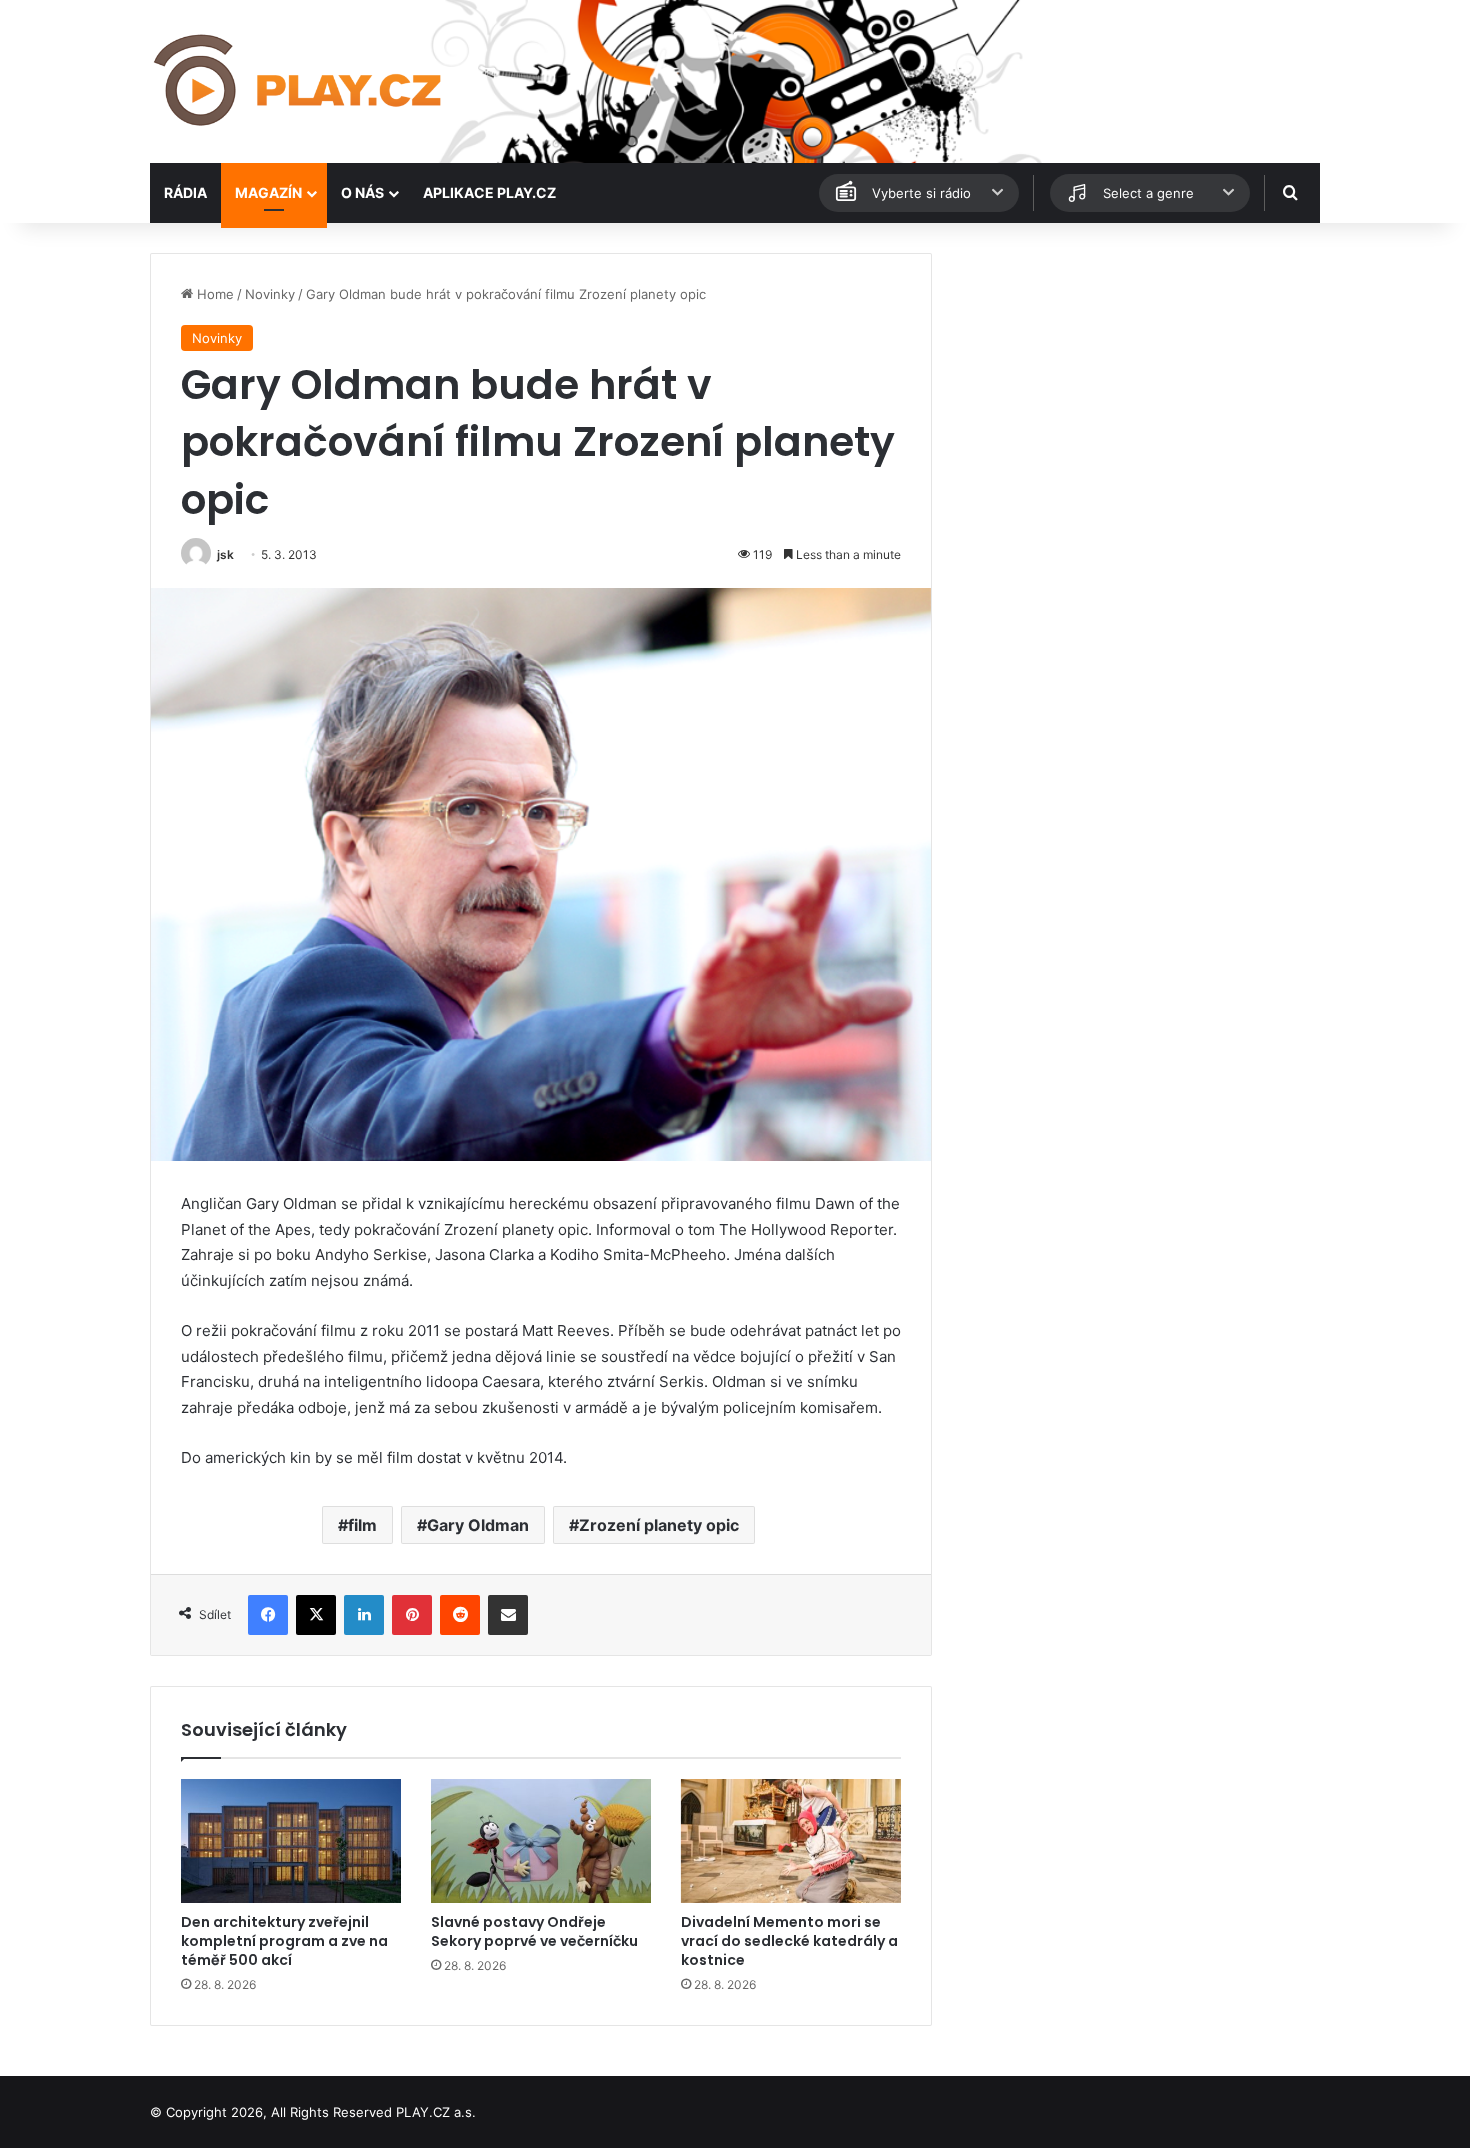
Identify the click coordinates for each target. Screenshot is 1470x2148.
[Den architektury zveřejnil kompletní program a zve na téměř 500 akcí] (291, 1841)
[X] (316, 1615)
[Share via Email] (508, 1615)
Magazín (268, 192)
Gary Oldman (478, 1525)
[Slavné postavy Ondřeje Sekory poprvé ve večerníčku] (541, 1841)
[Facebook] (268, 1615)
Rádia (185, 192)
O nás (362, 192)
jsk (225, 554)
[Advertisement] (1135, 393)
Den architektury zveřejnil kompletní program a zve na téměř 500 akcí (284, 1941)
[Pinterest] (412, 1615)
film (362, 1525)
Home (213, 294)
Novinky (270, 294)
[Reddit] (460, 1615)
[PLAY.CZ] (299, 81)
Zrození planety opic (659, 1525)
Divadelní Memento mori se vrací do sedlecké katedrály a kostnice (789, 1941)
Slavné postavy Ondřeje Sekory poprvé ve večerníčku (534, 1931)
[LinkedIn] (364, 1615)
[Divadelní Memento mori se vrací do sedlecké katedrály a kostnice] (791, 1841)
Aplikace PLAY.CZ (489, 192)
